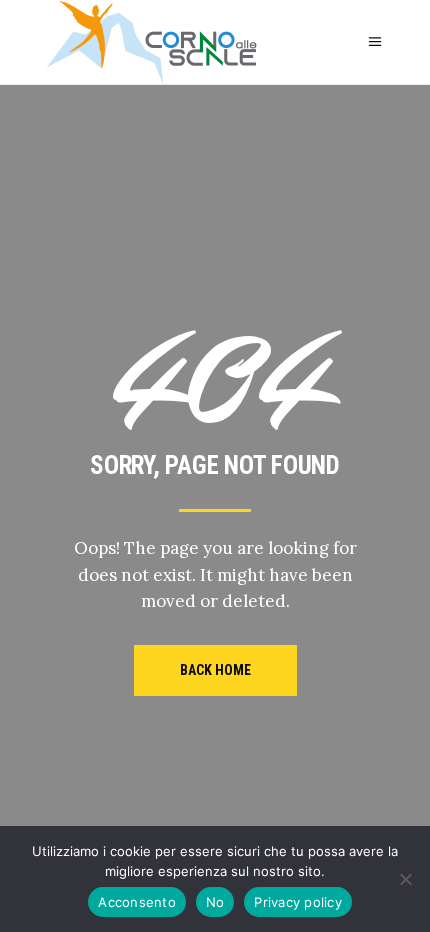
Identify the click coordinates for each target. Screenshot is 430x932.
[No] (405, 879)
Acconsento (137, 902)
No (215, 902)
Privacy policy (298, 902)
